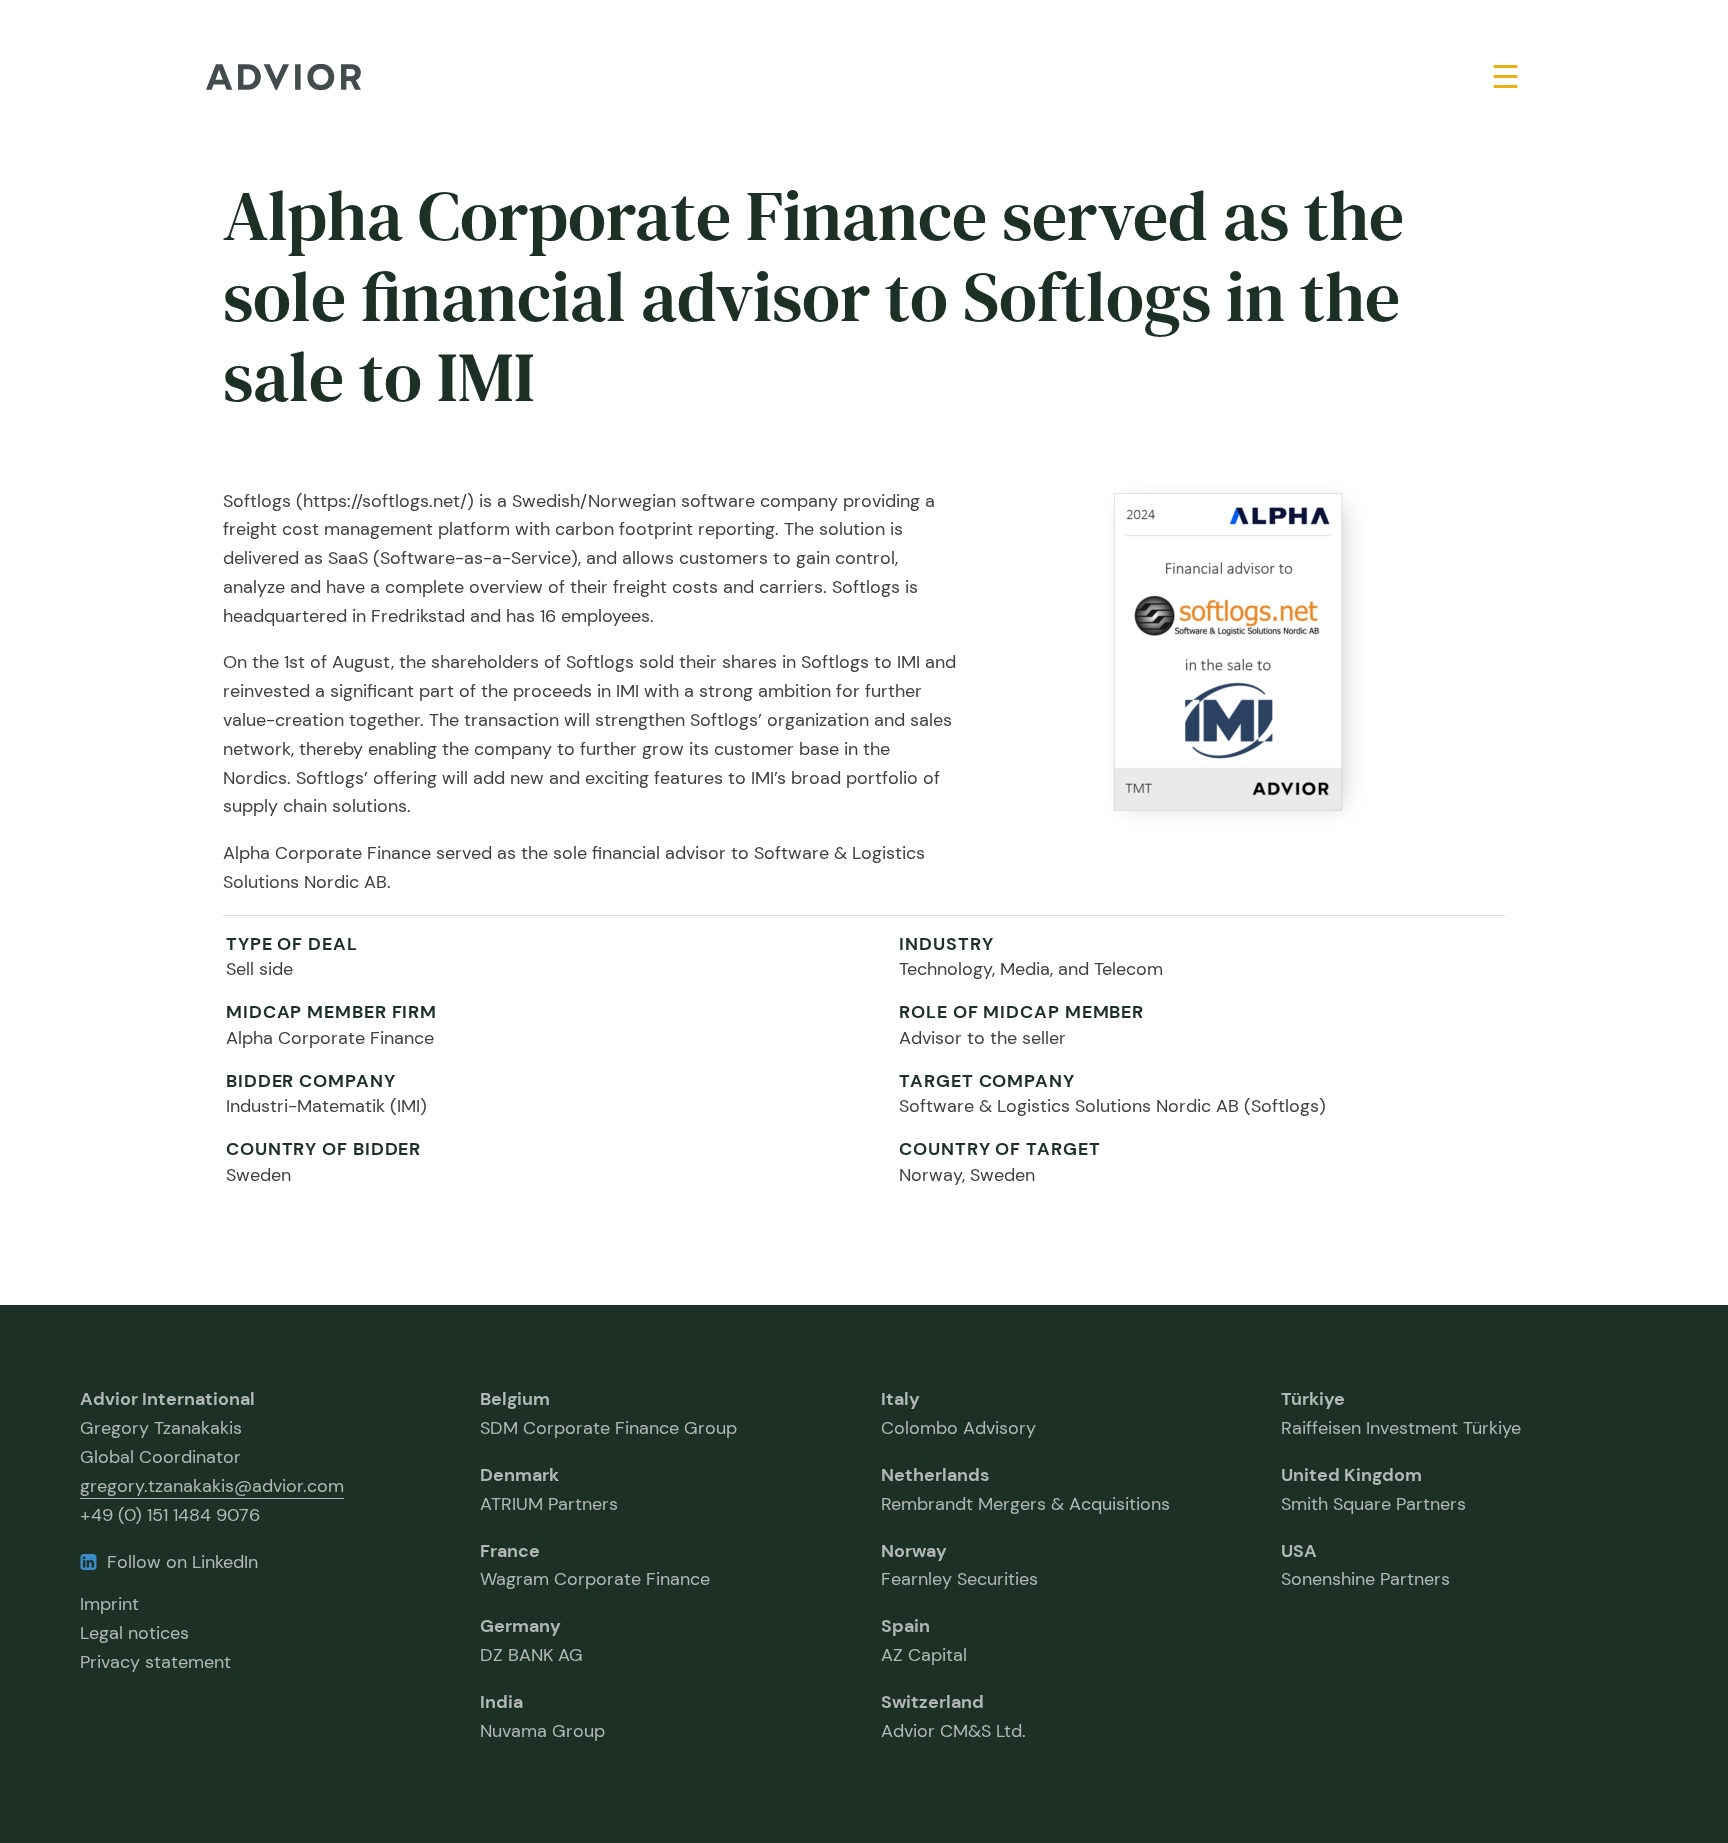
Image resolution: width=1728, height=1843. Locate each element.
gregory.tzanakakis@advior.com (212, 1486)
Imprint (109, 1604)
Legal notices (134, 1633)
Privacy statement (155, 1662)
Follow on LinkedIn (182, 1562)
